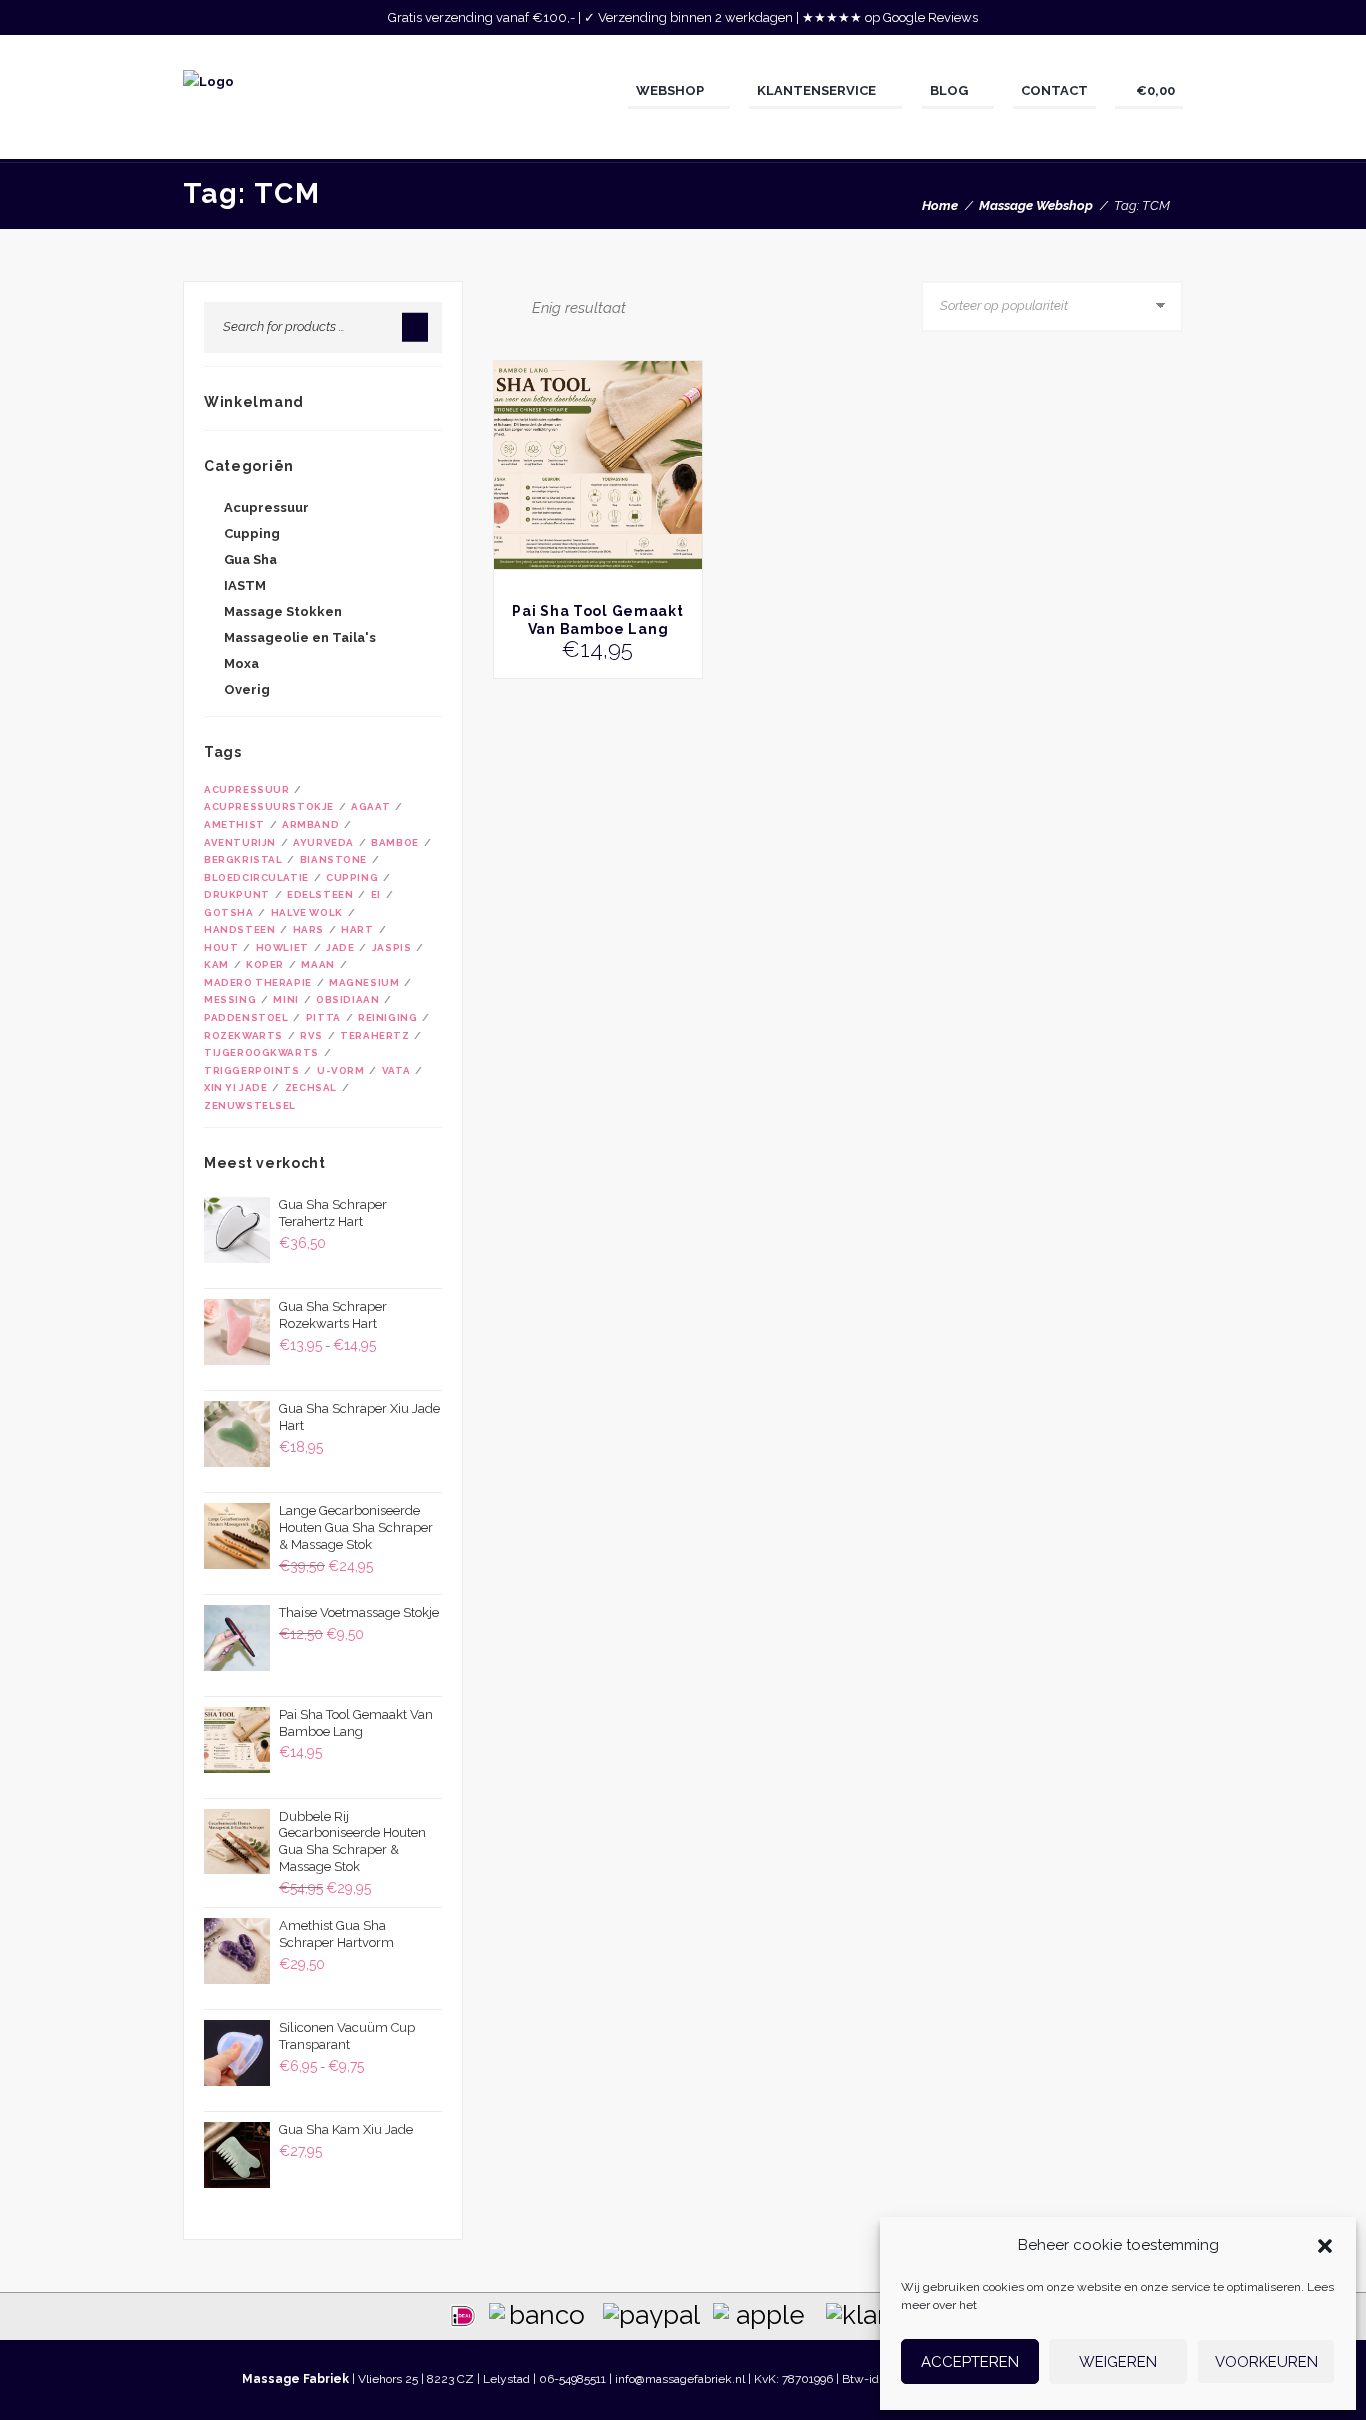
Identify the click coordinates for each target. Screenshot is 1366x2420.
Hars (308, 929)
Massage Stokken (283, 611)
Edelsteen (320, 894)
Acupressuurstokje (269, 806)
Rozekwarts (243, 1035)
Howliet (282, 947)
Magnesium (364, 982)
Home (940, 205)
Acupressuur (266, 507)
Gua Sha (250, 559)
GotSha (229, 912)
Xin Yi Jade (235, 1087)
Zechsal (311, 1087)
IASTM (245, 585)
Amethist (234, 824)
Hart (357, 929)
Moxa (241, 663)
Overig (247, 689)
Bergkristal (243, 859)
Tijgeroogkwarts (261, 1052)
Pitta (323, 1017)
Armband (310, 824)
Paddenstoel (246, 1017)
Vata (396, 1070)
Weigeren (1118, 2362)
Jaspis (392, 947)
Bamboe (395, 842)
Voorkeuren (1266, 2362)
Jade (340, 947)
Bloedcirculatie (256, 877)
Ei (376, 894)
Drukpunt (237, 894)
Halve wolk (307, 912)
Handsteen (239, 929)
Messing (230, 999)
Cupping (252, 533)
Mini (285, 999)
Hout (221, 947)
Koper (265, 964)
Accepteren (970, 2362)
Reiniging (387, 1017)
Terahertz (374, 1035)
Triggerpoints (252, 1070)
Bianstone (333, 859)
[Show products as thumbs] (499, 306)
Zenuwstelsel (250, 1105)
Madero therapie (258, 982)
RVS (311, 1035)
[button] (1325, 2246)
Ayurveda (323, 842)
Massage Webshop (1036, 205)
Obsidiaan (347, 999)
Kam (216, 964)
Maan (317, 964)
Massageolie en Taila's (300, 637)
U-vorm (341, 1070)
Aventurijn (240, 842)
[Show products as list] (518, 306)
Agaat (370, 806)
